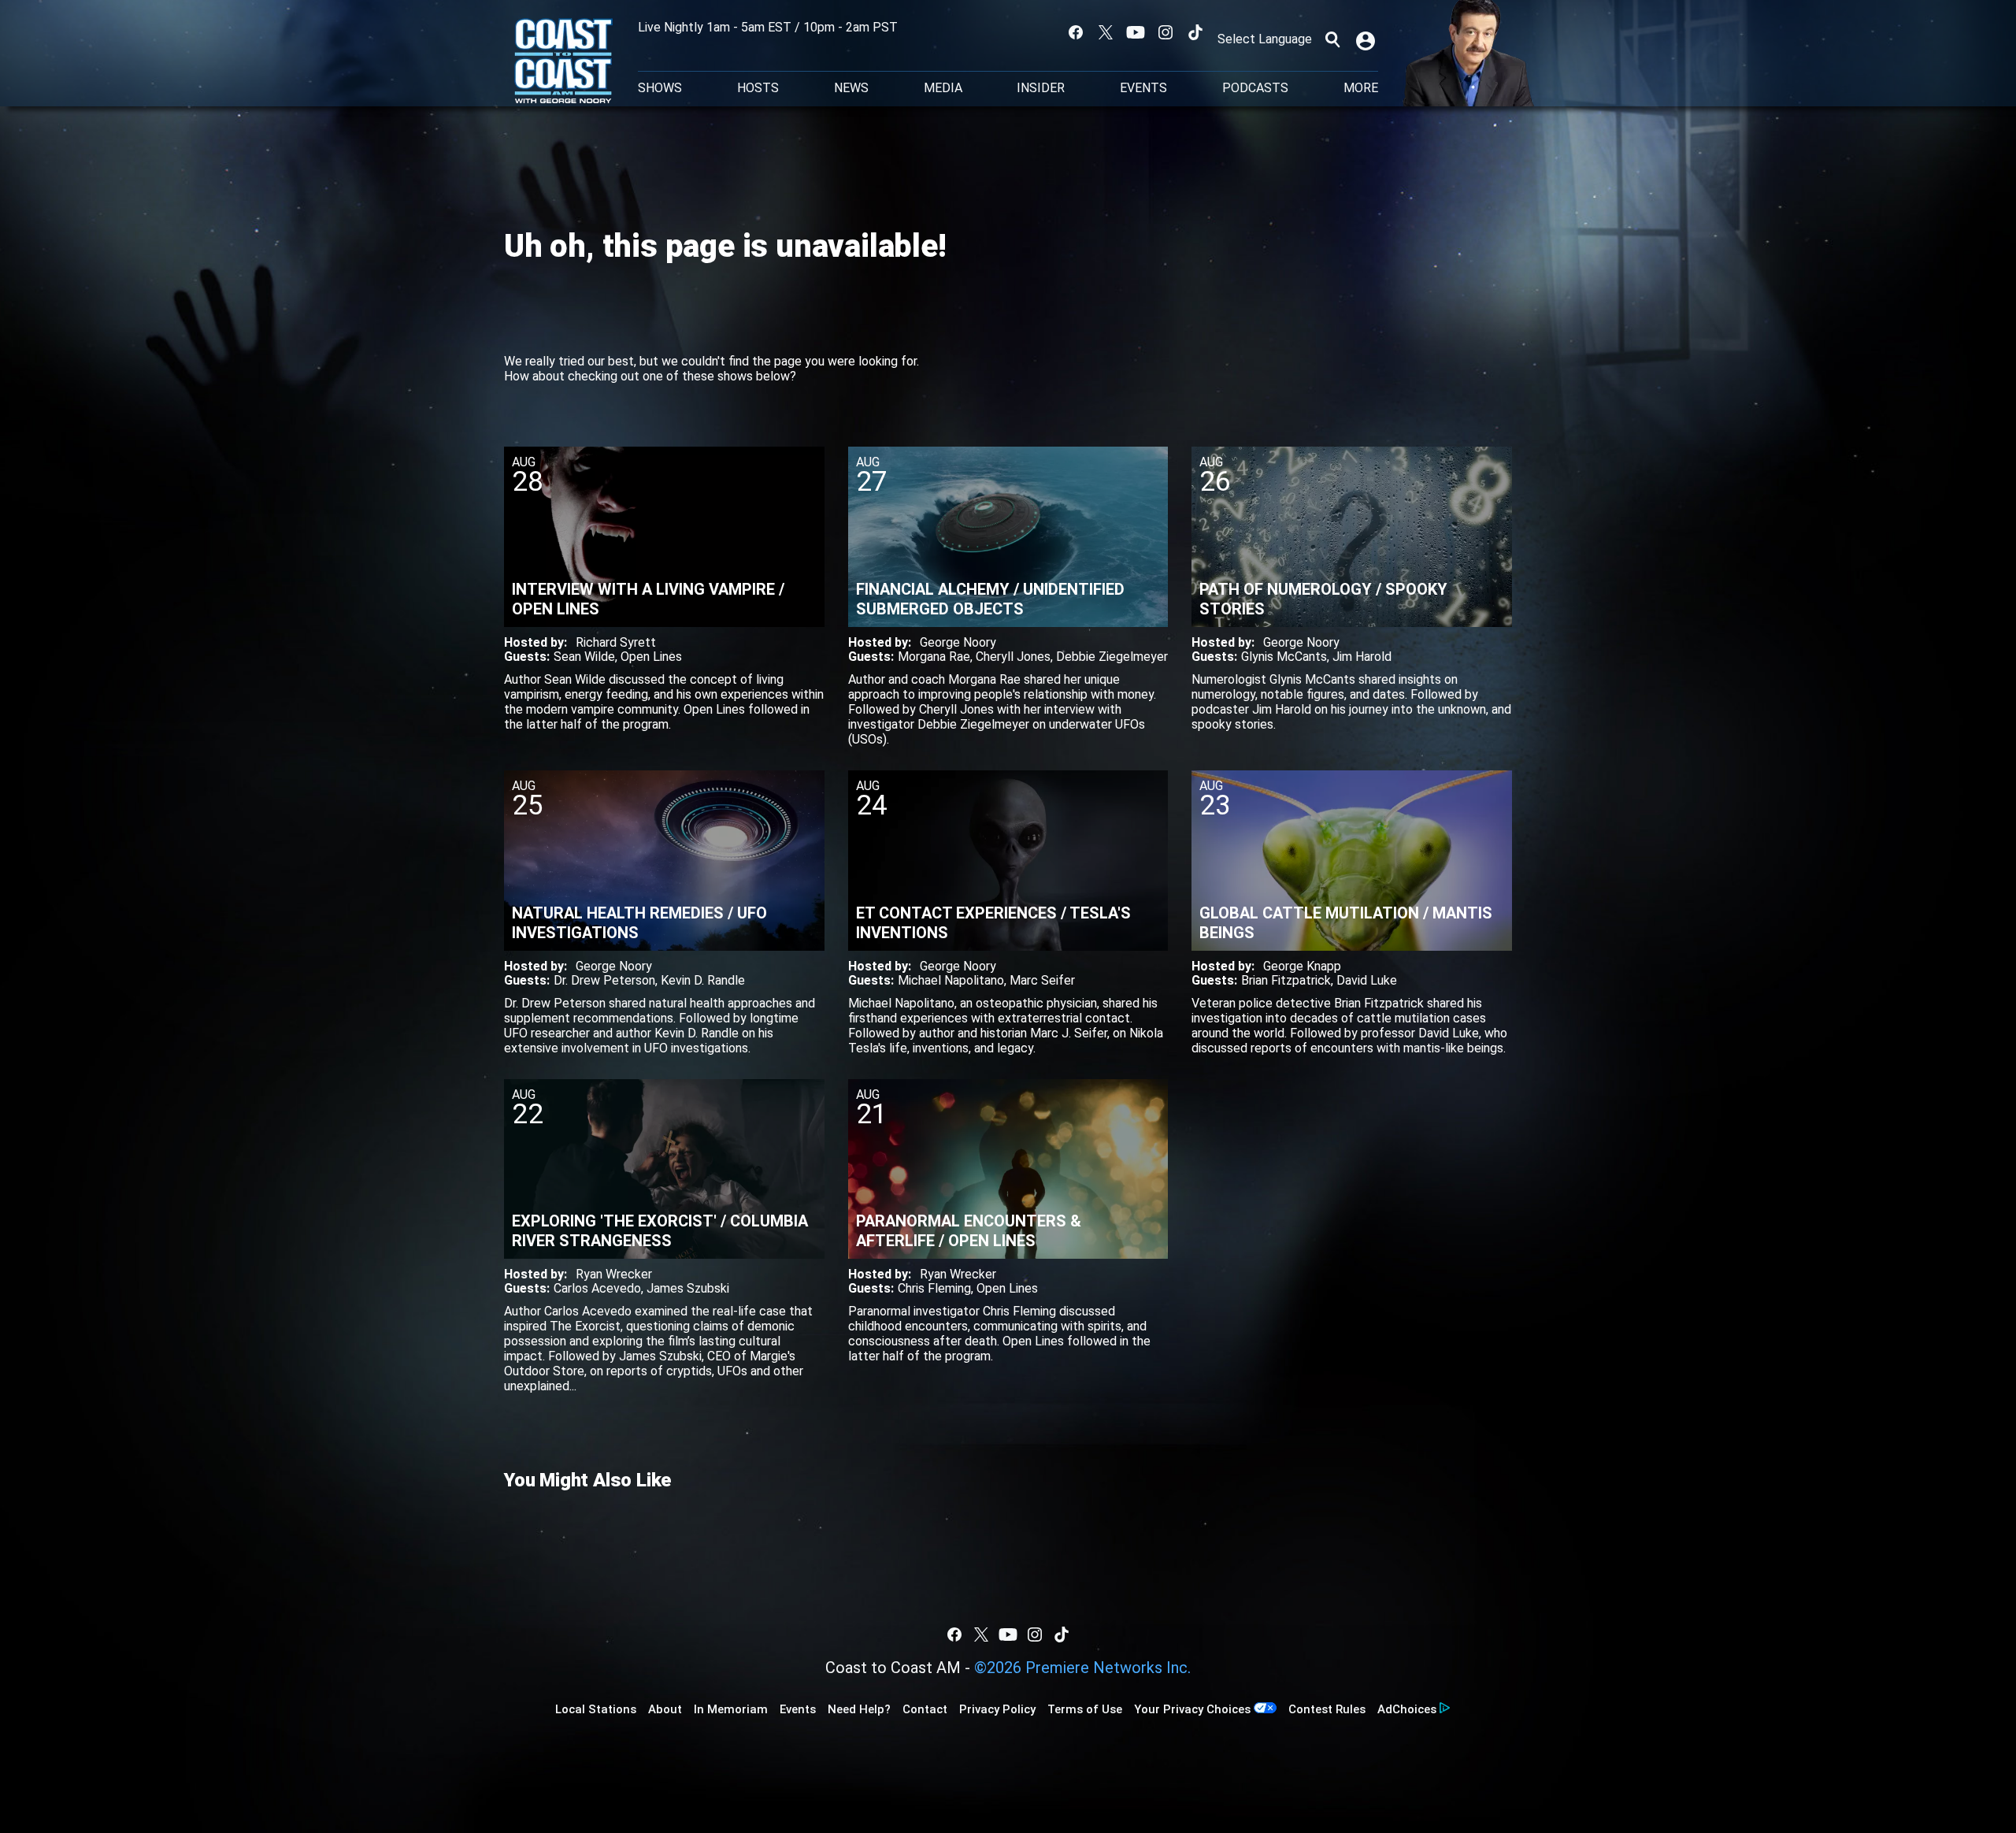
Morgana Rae (934, 657)
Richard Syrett (616, 642)
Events (1143, 88)
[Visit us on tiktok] (1195, 32)
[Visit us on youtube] (1136, 32)
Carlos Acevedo (597, 1288)
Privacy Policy (997, 1709)
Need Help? (859, 1709)
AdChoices (1407, 1709)
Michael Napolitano (951, 980)
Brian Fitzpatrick (1286, 980)
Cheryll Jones (1013, 657)
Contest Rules (1327, 1709)
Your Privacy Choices (1192, 1709)
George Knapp (1302, 966)
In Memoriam (731, 1709)
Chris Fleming (934, 1288)
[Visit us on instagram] (1165, 32)
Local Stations (596, 1709)
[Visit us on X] (1106, 32)
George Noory (958, 642)
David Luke (1367, 980)
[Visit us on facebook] (1076, 32)
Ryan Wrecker (614, 1274)
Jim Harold (1362, 657)
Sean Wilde (584, 657)
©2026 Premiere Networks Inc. (1082, 1668)
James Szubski (688, 1288)
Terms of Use (1085, 1709)
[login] (1367, 39)
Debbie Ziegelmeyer (1112, 657)
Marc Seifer (1042, 980)
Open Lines (651, 657)
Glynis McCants (1284, 657)
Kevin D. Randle (703, 980)
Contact (925, 1709)
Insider (1041, 88)
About (665, 1709)
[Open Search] (1332, 39)
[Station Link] (563, 62)
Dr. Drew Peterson (604, 980)
